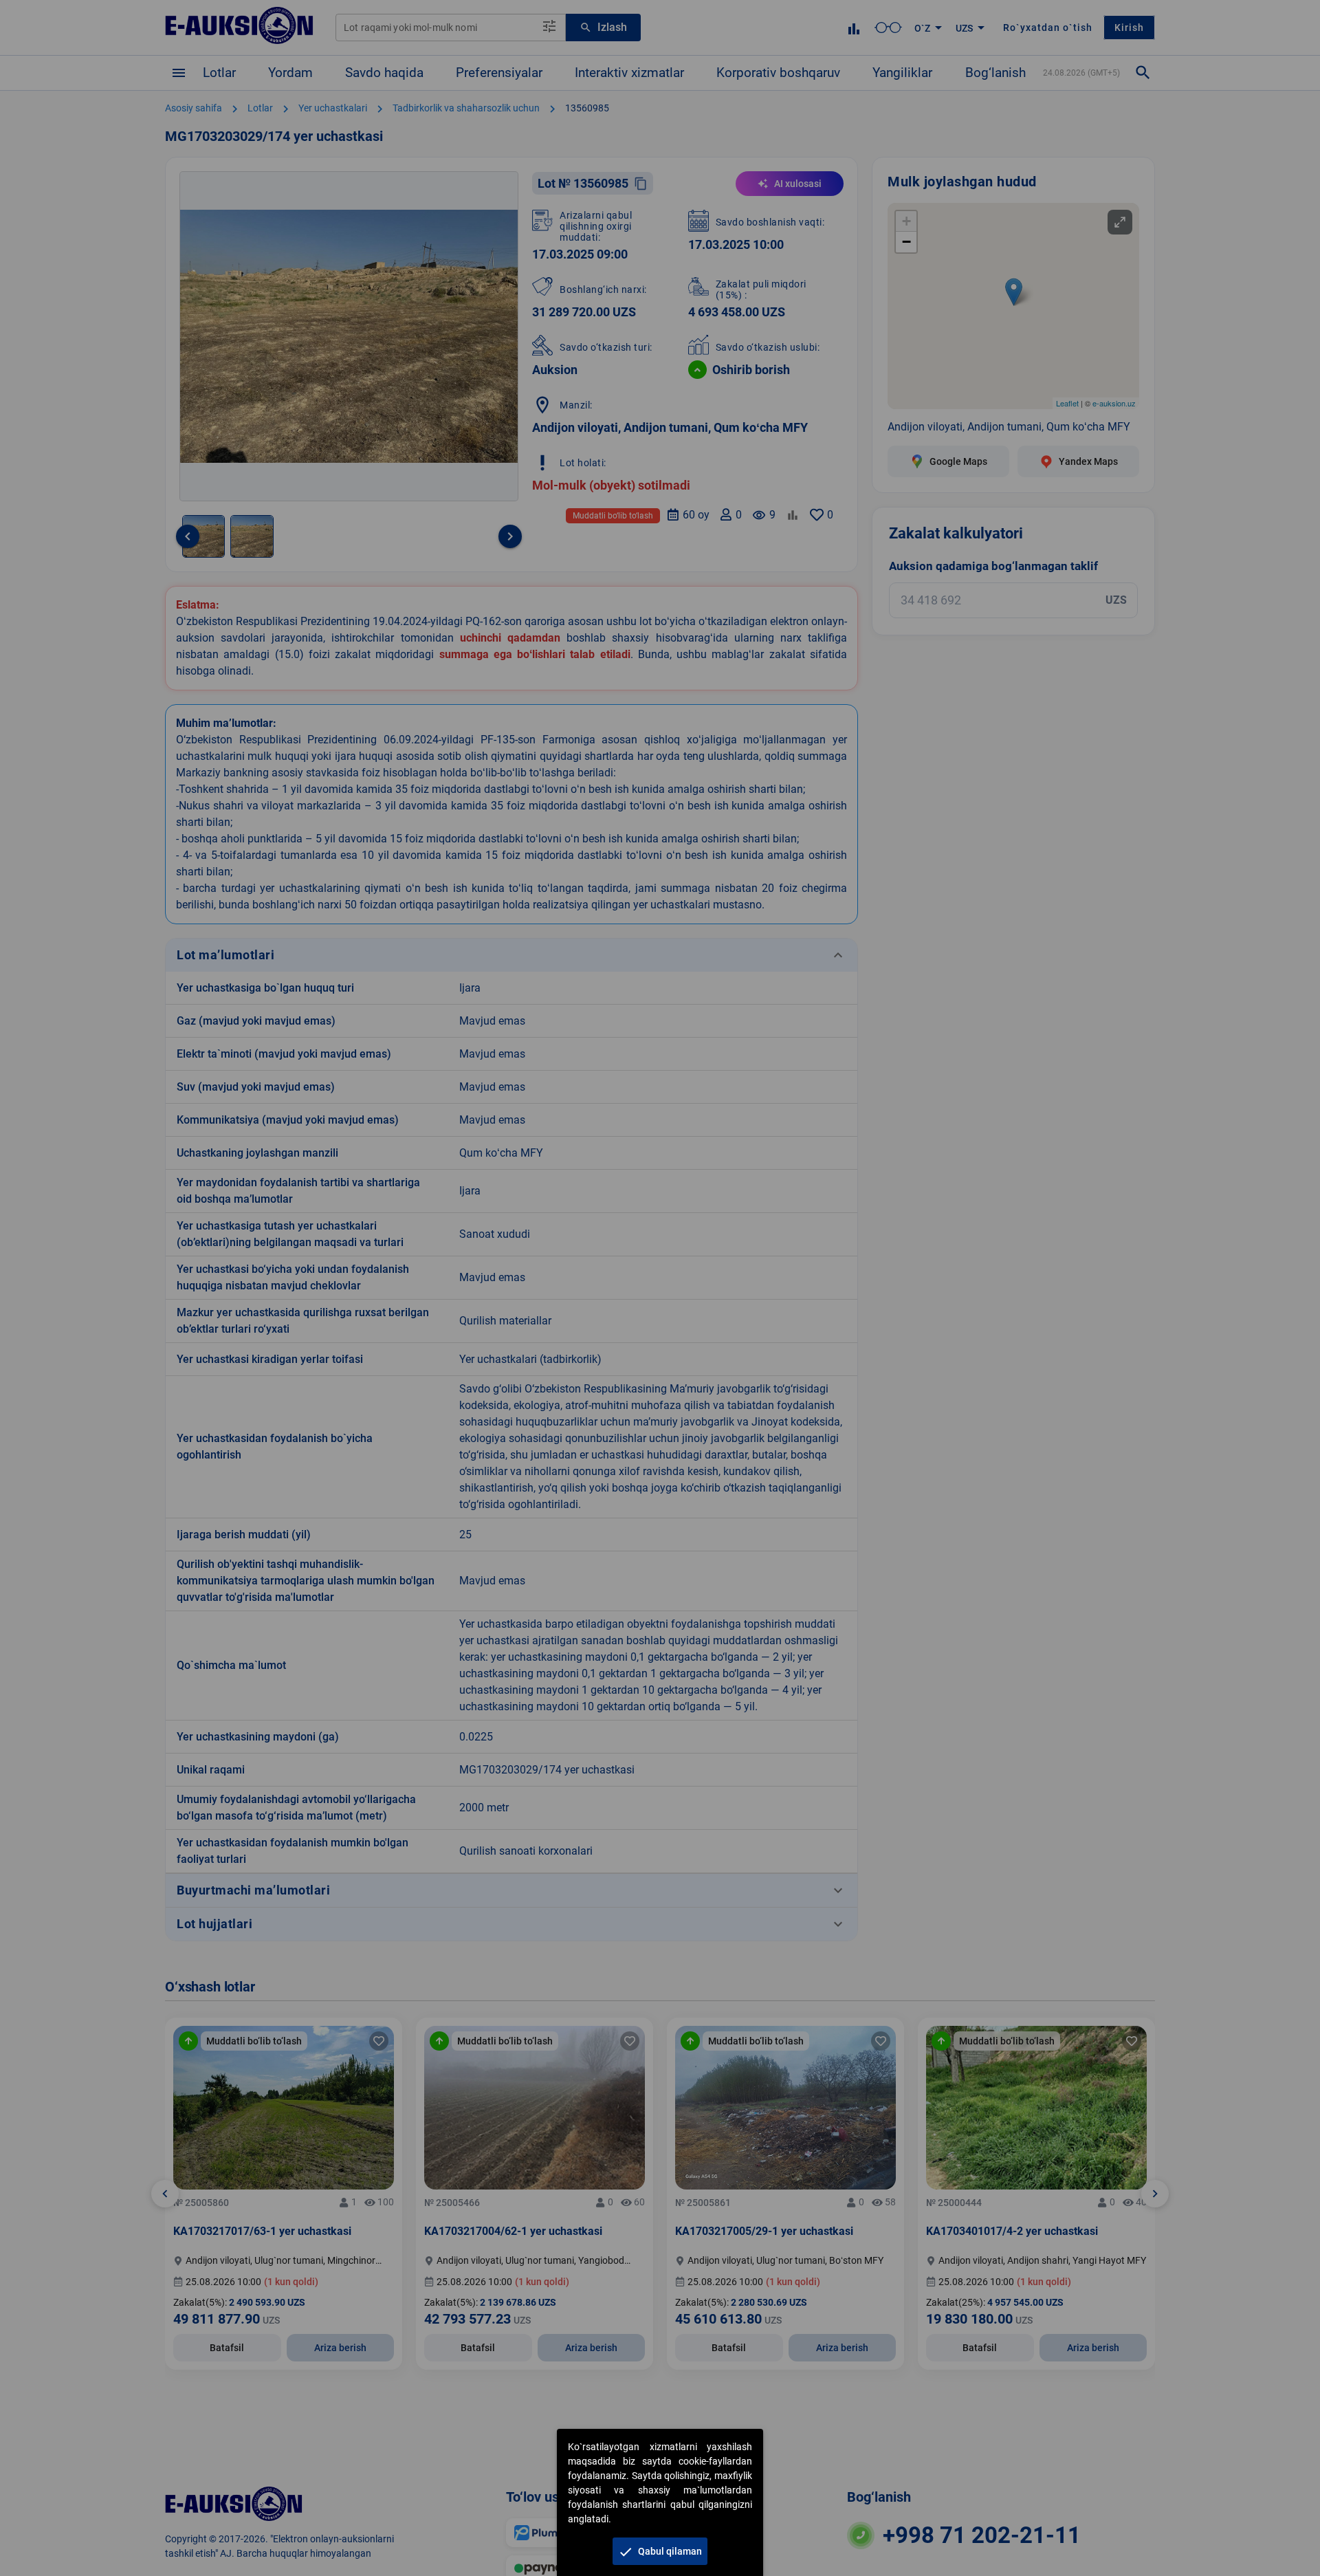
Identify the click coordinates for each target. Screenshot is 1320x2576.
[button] (660, 2551)
